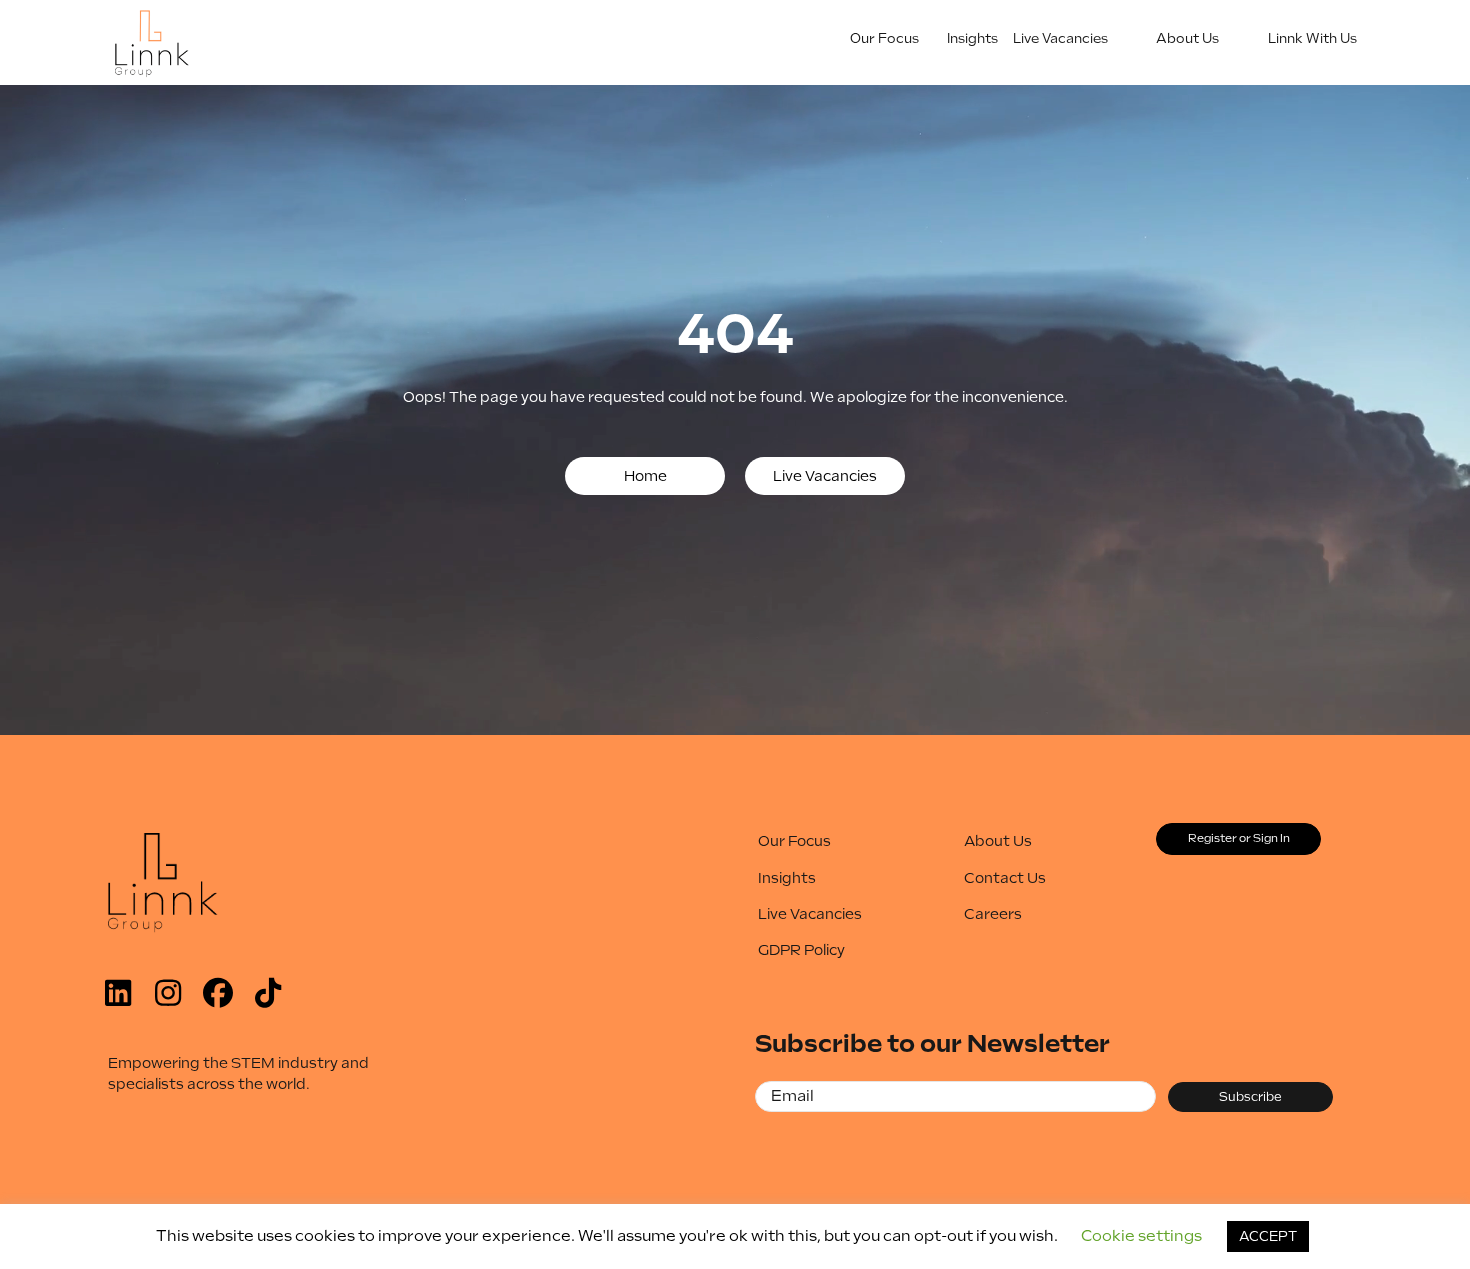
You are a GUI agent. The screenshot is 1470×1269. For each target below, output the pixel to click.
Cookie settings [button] (1141, 1236)
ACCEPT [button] (1268, 1236)
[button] (645, 476)
